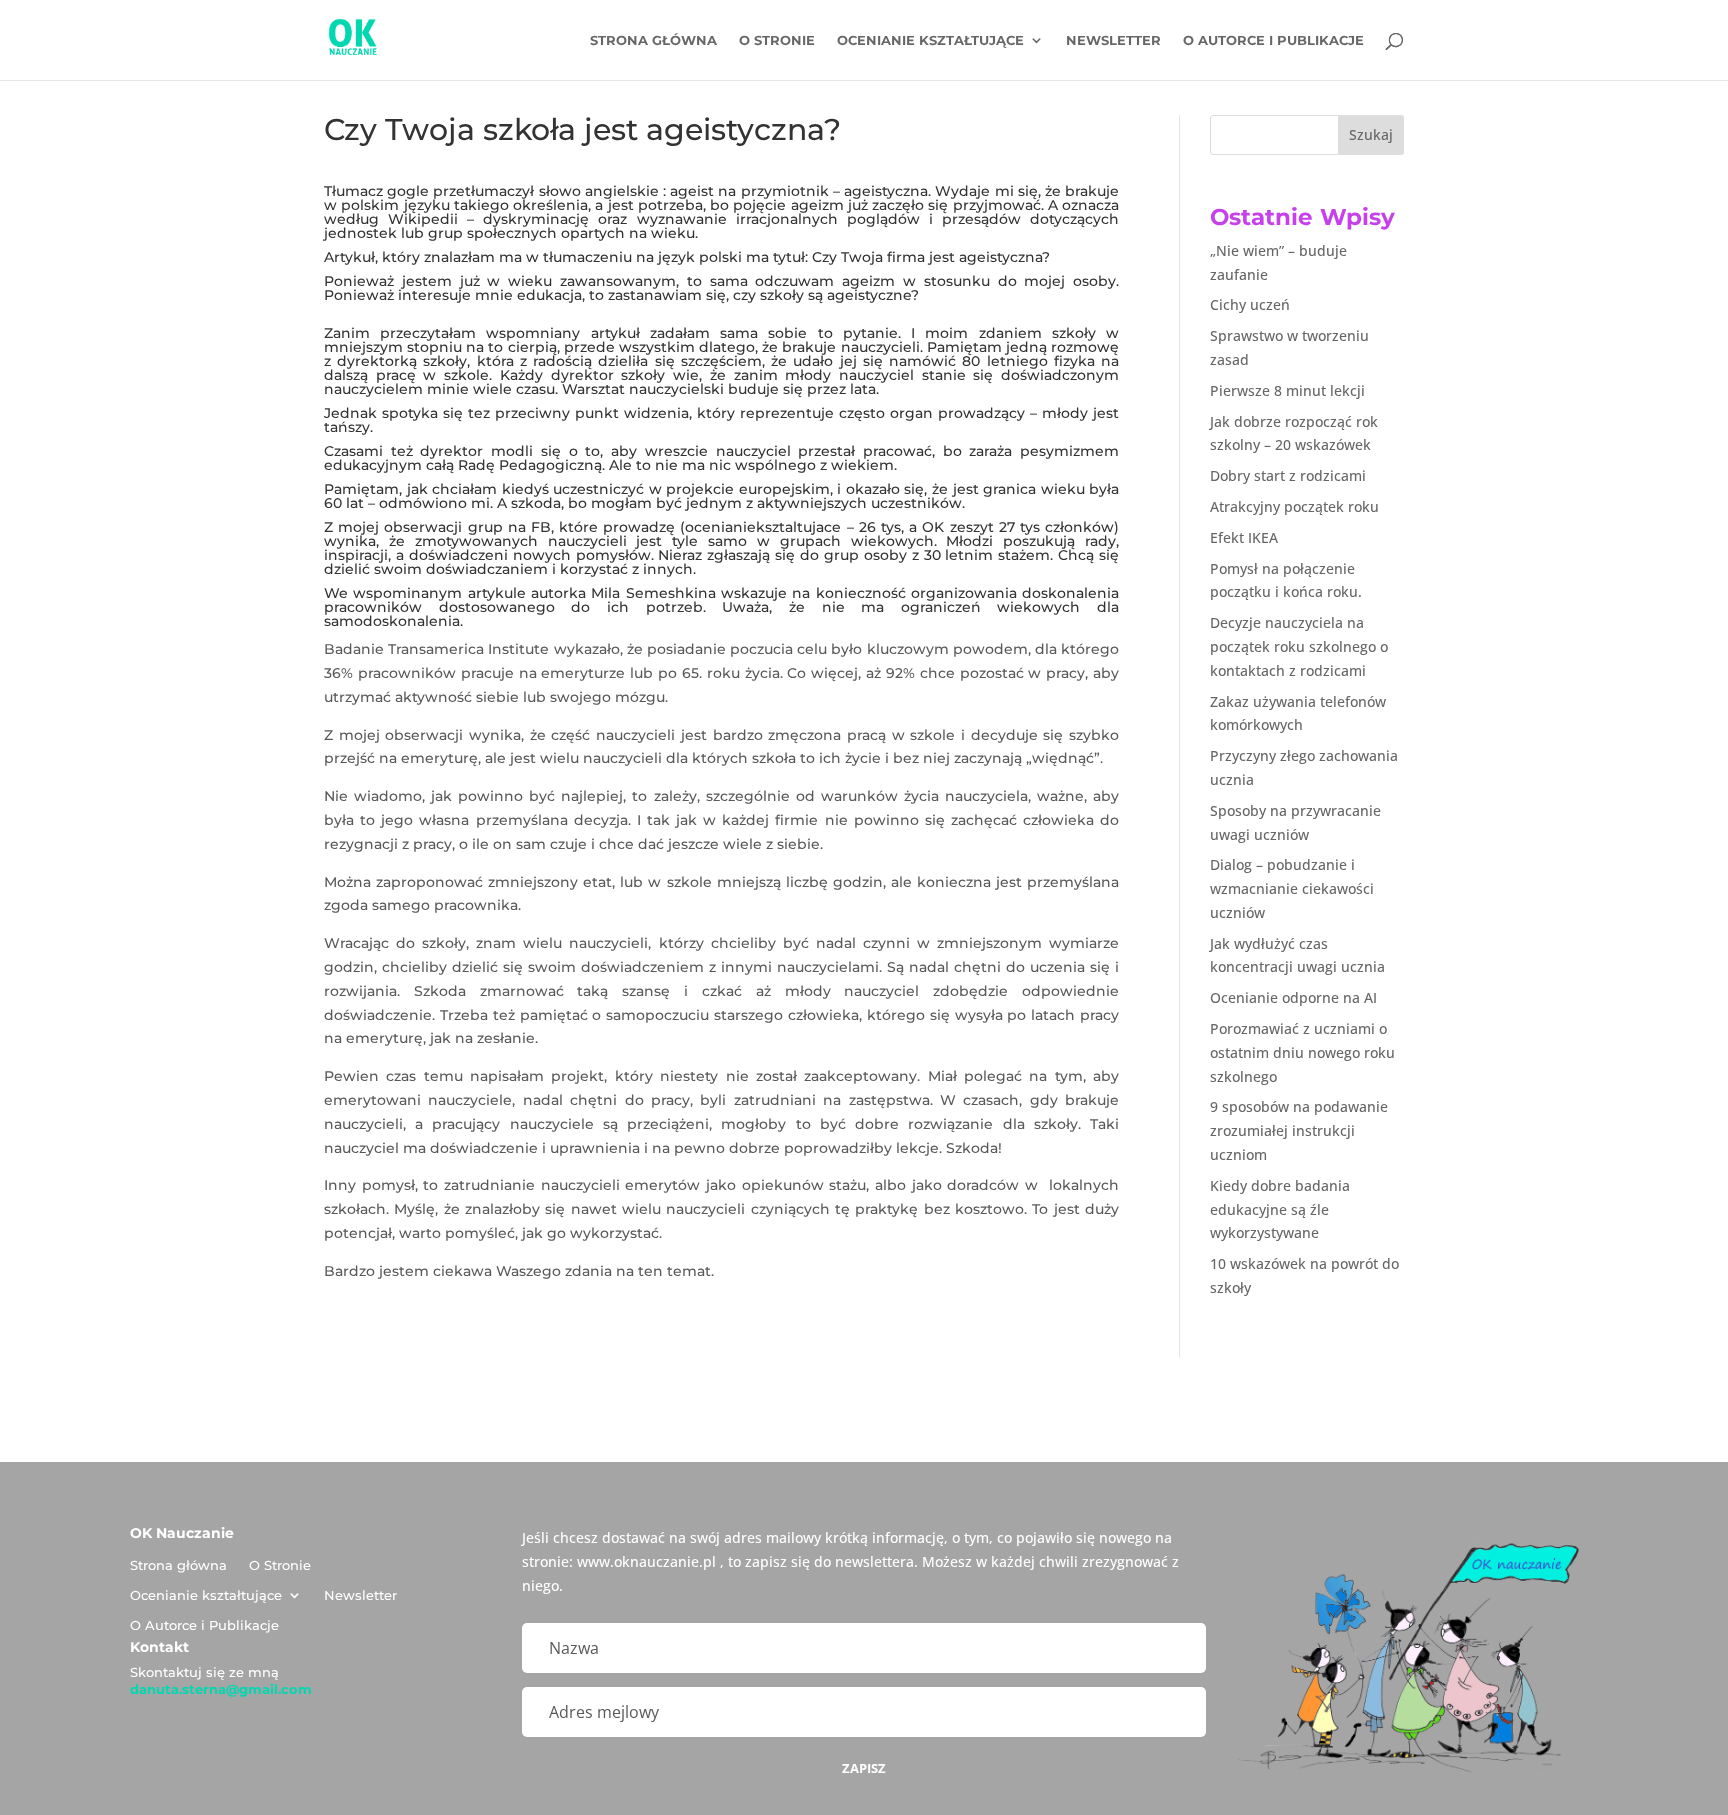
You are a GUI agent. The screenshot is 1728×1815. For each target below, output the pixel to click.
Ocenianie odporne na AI (1293, 997)
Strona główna (653, 40)
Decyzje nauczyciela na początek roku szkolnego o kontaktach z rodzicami (1299, 646)
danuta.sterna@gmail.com (221, 1689)
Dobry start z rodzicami (1288, 475)
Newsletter (1113, 40)
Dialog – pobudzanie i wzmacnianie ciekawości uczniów (1292, 888)
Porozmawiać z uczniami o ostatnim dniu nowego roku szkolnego (1302, 1052)
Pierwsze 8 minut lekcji (1287, 390)
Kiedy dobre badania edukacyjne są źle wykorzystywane (1280, 1209)
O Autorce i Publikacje (1273, 40)
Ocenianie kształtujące (930, 40)
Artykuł (349, 257)
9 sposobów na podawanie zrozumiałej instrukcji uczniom (1299, 1130)
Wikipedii (423, 219)
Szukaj (1371, 134)
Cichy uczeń (1250, 304)
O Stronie (777, 40)
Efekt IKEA (1244, 537)
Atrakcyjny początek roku (1294, 506)
